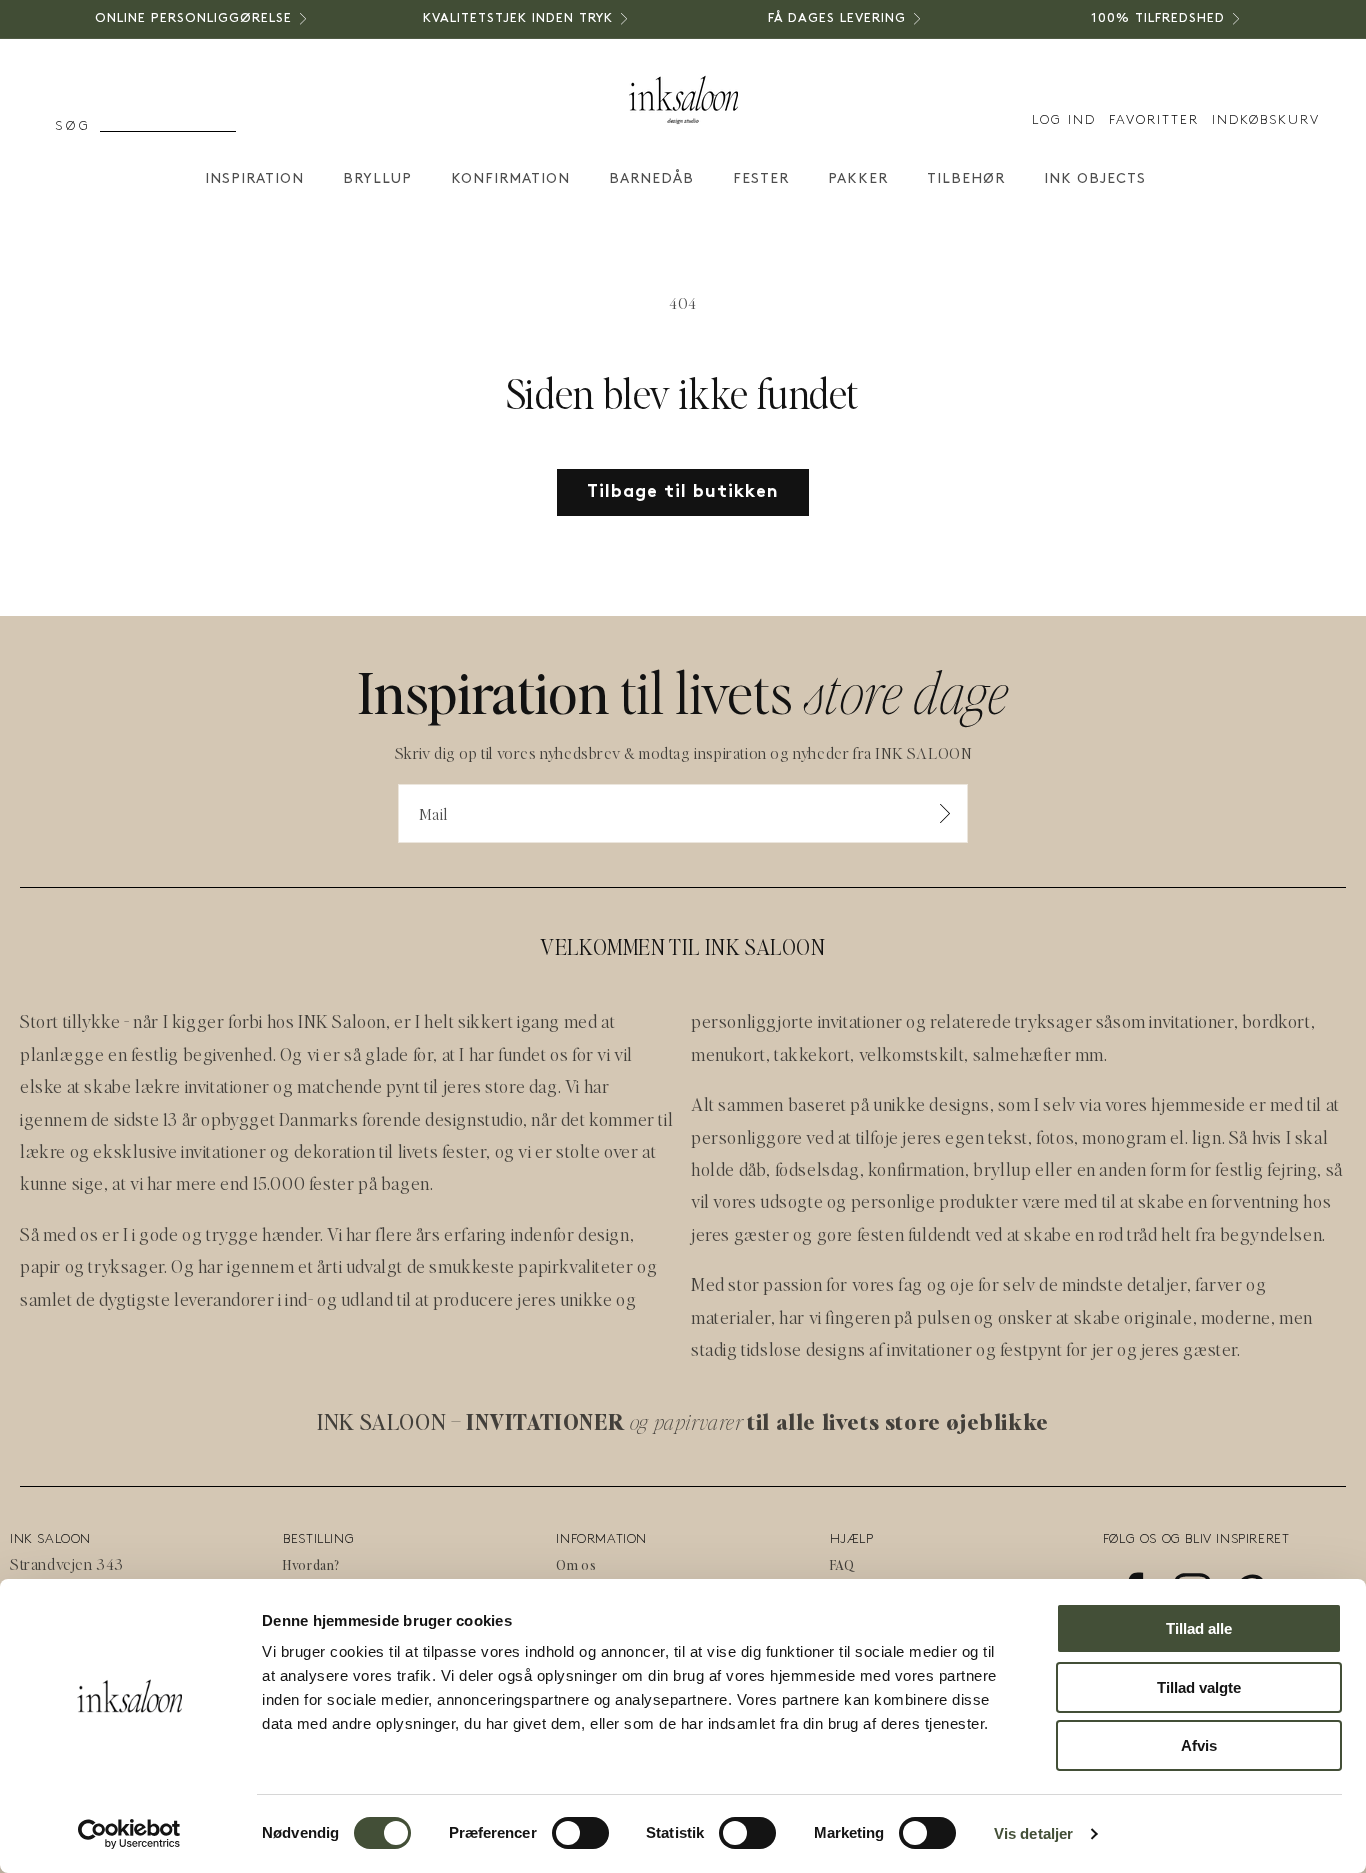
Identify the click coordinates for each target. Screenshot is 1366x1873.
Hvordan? (311, 1564)
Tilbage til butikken (683, 492)
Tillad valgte (1199, 1687)
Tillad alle (1199, 1628)
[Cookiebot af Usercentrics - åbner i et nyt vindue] (129, 1834)
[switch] (580, 1833)
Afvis (1199, 1745)
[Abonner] (945, 813)
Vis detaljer (1033, 1833)
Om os (576, 1564)
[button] (110, 127)
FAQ (842, 1564)
